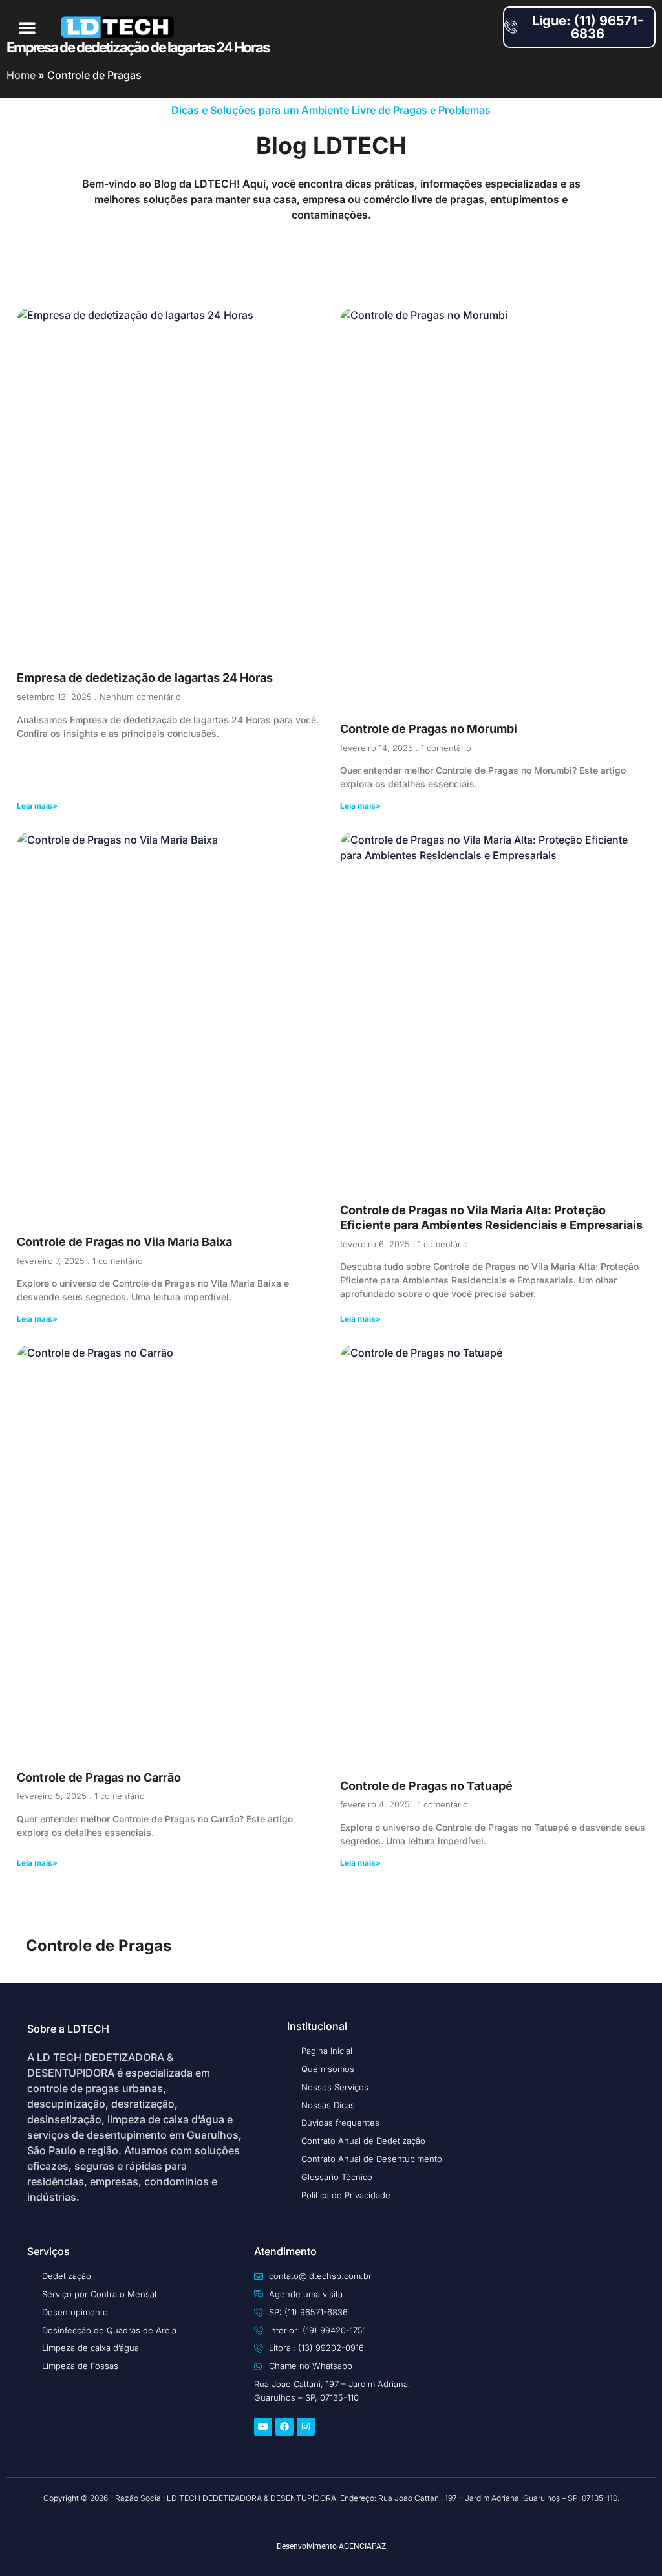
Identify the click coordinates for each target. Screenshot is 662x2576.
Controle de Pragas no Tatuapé (426, 1786)
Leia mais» (37, 806)
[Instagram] (306, 2427)
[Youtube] (263, 2427)
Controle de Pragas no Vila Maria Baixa (124, 1242)
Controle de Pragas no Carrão (99, 1777)
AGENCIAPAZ (362, 2546)
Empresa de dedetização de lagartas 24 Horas (145, 678)
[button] (27, 27)
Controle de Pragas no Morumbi (429, 729)
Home (21, 75)
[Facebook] (284, 2427)
